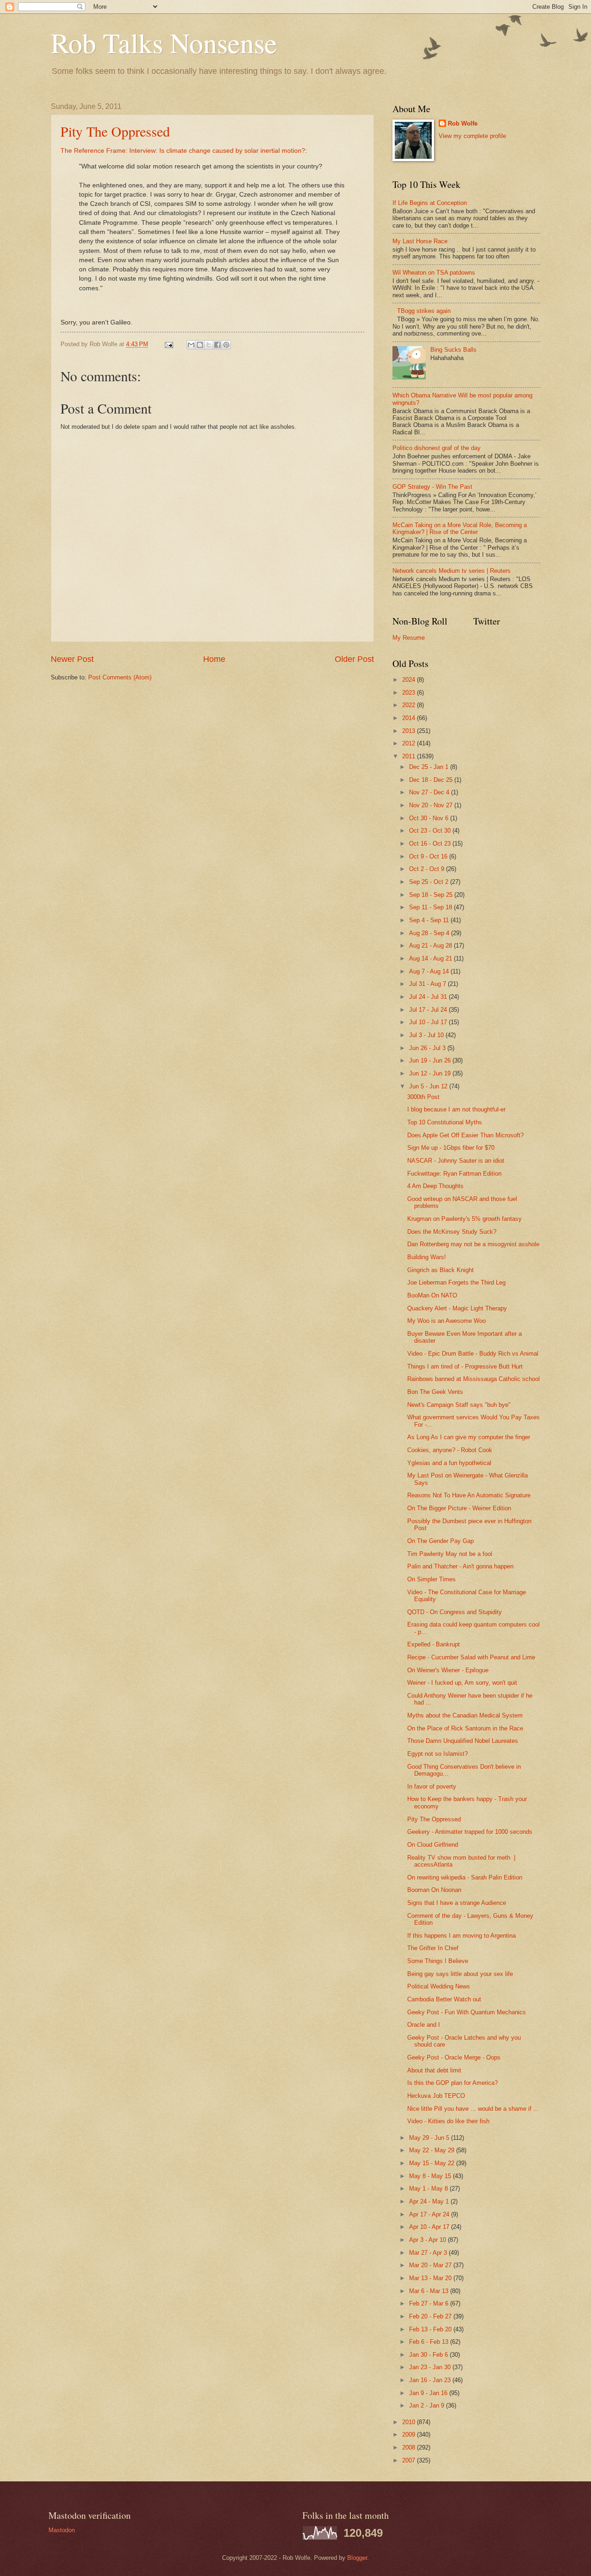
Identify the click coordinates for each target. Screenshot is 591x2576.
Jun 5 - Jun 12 (429, 1086)
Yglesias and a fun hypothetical (449, 1463)
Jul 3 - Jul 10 (427, 1035)
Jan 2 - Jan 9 (428, 2405)
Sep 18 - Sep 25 (432, 895)
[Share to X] (209, 345)
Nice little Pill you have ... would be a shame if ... (473, 2109)
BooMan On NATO (432, 1295)
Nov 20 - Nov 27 (432, 805)
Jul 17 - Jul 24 (429, 1010)
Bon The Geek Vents (435, 1392)
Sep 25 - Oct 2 (430, 882)
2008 (410, 2447)
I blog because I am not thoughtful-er (456, 1109)
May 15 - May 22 (433, 2163)
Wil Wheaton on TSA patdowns (434, 273)
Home (214, 659)
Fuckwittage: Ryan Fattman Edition (454, 1174)
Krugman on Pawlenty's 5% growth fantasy (464, 1219)
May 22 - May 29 (433, 2150)
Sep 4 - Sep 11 (430, 920)
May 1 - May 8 (429, 2189)
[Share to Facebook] (217, 345)
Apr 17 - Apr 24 (430, 2214)
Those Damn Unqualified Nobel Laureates (463, 1741)
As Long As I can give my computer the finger (469, 1437)
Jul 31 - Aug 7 (428, 984)
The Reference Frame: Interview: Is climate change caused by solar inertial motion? (183, 151)
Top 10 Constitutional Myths (445, 1122)
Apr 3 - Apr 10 (428, 2240)
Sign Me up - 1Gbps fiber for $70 (451, 1148)
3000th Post (423, 1097)
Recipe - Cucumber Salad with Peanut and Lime (471, 1657)
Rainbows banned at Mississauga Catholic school (473, 1379)
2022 (410, 705)
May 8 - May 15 (431, 2176)
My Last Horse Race (420, 241)
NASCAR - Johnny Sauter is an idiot (456, 1161)
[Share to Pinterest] (226, 345)
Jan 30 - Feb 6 (429, 2355)
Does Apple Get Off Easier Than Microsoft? (465, 1135)
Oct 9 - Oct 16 (429, 856)
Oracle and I (424, 2025)
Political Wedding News (439, 1986)
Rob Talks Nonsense (164, 42)
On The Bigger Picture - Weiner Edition (459, 1508)
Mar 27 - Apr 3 (429, 2253)
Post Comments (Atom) (120, 677)
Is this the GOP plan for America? (452, 2083)
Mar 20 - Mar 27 (431, 2265)
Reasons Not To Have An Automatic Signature (469, 1495)
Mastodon (62, 2530)
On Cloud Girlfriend (433, 1845)
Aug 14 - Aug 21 (431, 958)
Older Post (354, 659)
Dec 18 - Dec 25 (432, 780)
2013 (410, 731)
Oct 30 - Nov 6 (430, 818)
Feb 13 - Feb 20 (431, 2329)
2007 (410, 2460)
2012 (410, 743)
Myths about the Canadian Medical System (465, 1715)
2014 (410, 718)
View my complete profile (472, 136)
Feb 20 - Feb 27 (431, 2316)
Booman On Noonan (434, 1890)
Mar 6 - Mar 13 (430, 2291)
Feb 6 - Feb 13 (430, 2342)
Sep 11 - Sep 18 (431, 907)
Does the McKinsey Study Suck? (452, 1232)
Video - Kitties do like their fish (448, 2121)
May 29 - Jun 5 (430, 2138)
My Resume (409, 638)
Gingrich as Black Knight (440, 1270)
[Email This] (191, 345)
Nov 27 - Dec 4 (430, 792)
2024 (410, 680)
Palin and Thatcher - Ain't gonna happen (460, 1566)
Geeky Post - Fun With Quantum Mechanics (467, 2012)
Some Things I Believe (438, 1961)
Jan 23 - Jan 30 (431, 2367)
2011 (410, 756)
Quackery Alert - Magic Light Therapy (457, 1308)
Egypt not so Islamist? (437, 1754)
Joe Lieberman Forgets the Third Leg (456, 1282)
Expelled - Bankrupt (434, 1644)
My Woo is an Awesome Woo (446, 1321)
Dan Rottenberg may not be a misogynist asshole (473, 1244)
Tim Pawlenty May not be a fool (450, 1554)
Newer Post (72, 659)
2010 (410, 2422)
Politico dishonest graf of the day (437, 448)
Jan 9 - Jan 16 (429, 2393)
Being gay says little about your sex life (460, 1974)
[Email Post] (169, 344)
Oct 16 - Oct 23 (431, 844)
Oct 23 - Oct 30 (431, 831)
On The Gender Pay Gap (440, 1541)
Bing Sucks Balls (453, 350)
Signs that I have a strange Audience (457, 1903)
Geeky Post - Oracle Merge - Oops (454, 2057)
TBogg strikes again (424, 311)
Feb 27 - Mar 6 (430, 2303)
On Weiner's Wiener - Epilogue (448, 1670)
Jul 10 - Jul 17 (429, 1022)
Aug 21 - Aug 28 (431, 946)
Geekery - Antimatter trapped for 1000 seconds (470, 1832)
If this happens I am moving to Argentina (461, 1936)
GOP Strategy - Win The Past (432, 487)
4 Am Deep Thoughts (435, 1186)
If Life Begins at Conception (430, 203)
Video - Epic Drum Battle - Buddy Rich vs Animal (473, 1354)
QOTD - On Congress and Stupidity (455, 1612)
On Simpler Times (431, 1579)
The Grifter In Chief (433, 1948)
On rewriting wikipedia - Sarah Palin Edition (465, 1877)
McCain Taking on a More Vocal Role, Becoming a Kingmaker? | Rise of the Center (460, 528)
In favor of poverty (432, 1786)
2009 (410, 2435)
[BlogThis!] (200, 345)
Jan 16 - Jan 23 (431, 2380)
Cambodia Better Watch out (444, 1999)
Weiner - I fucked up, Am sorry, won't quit (462, 1683)
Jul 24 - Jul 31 (429, 997)
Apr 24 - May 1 (430, 2201)
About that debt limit (434, 2070)
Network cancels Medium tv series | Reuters (452, 571)
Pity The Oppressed (115, 131)
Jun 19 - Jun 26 (431, 1060)
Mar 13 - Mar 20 (431, 2278)
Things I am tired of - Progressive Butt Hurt (465, 1366)
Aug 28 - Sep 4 (430, 933)
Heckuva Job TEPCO (436, 2096)
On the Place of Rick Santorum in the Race (465, 1728)
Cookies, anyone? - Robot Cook (450, 1450)
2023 (410, 693)
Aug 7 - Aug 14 (430, 971)
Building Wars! (427, 1257)
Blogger (357, 2558)
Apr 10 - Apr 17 (430, 2227)
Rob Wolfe (463, 123)
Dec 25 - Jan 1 (430, 767)
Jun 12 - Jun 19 (431, 1073)
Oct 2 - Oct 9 (428, 869)
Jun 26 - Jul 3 (428, 1048)
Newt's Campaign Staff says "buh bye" (459, 1405)
